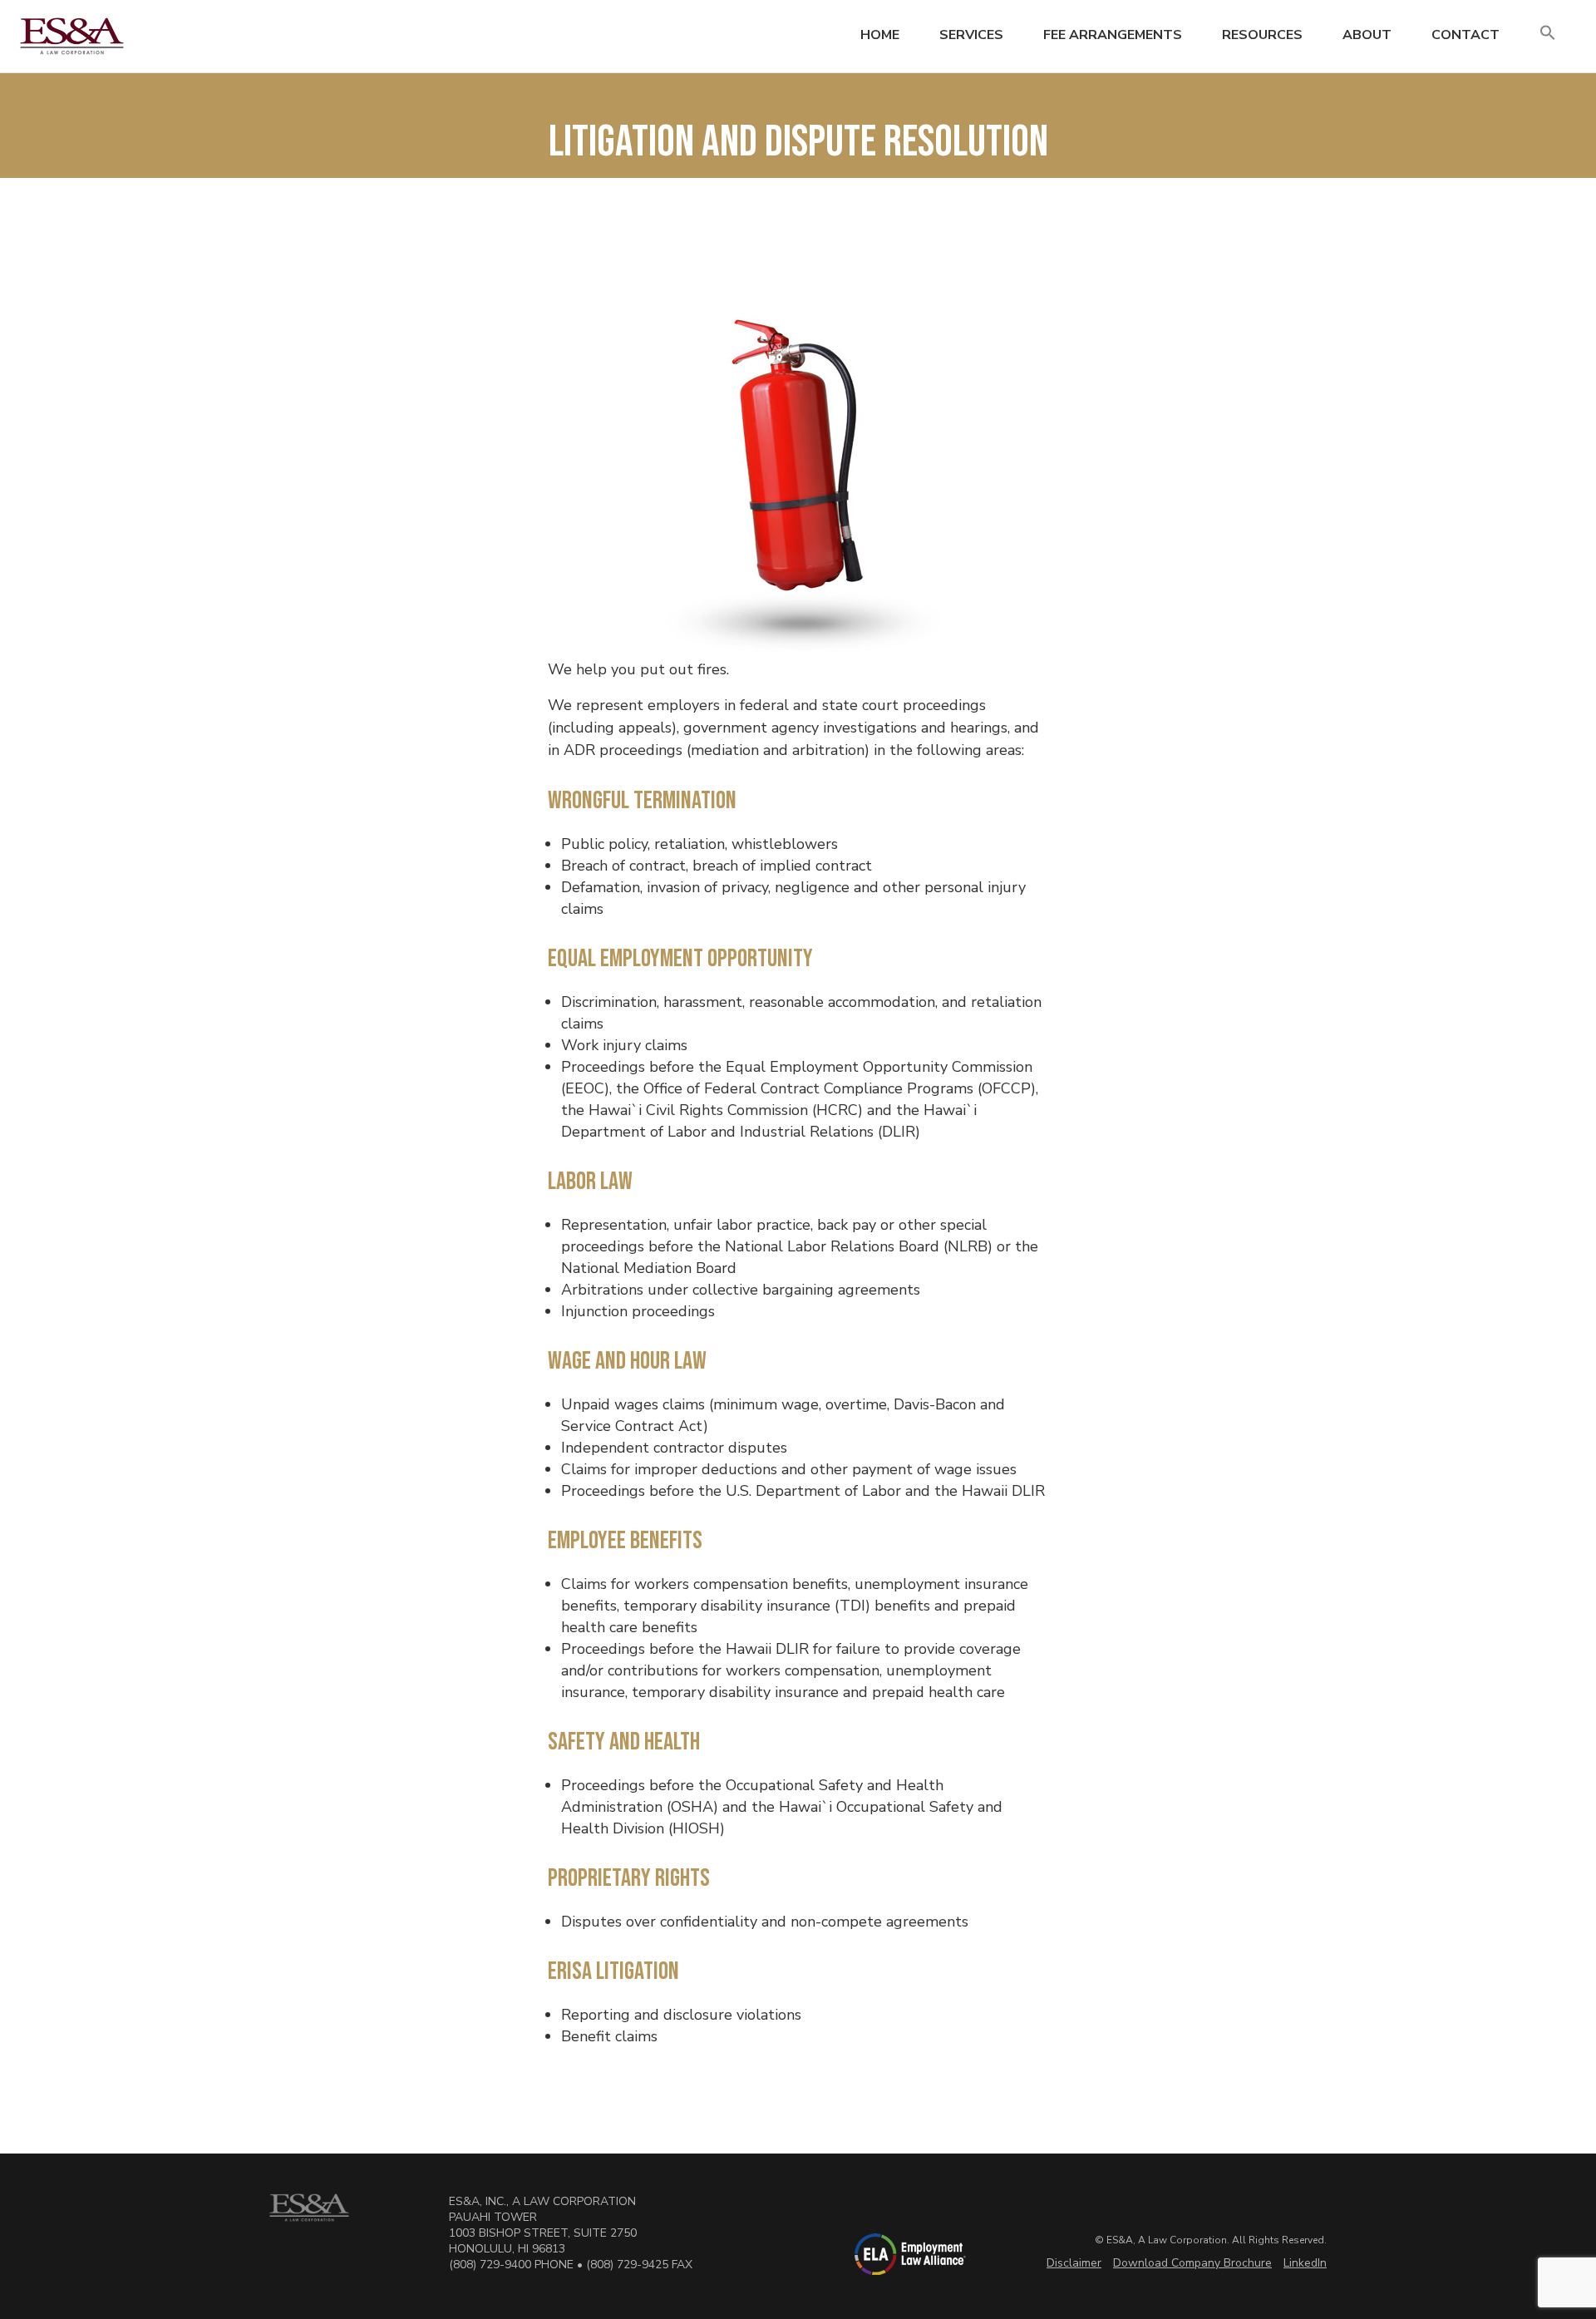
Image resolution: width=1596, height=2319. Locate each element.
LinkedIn (1305, 2263)
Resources (1262, 35)
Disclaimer (1074, 2263)
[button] (1548, 34)
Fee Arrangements (1113, 35)
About (1367, 35)
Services (971, 35)
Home (880, 35)
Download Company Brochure (1192, 2263)
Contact (1465, 35)
